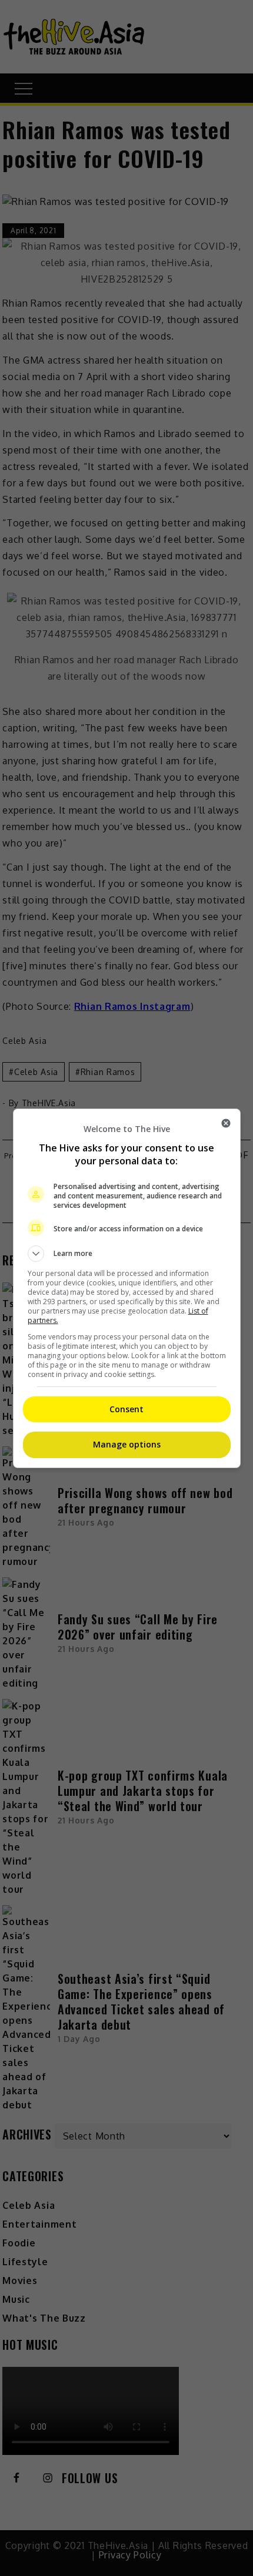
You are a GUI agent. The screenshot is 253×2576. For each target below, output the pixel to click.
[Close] (226, 1123)
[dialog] (127, 1288)
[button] (127, 1254)
